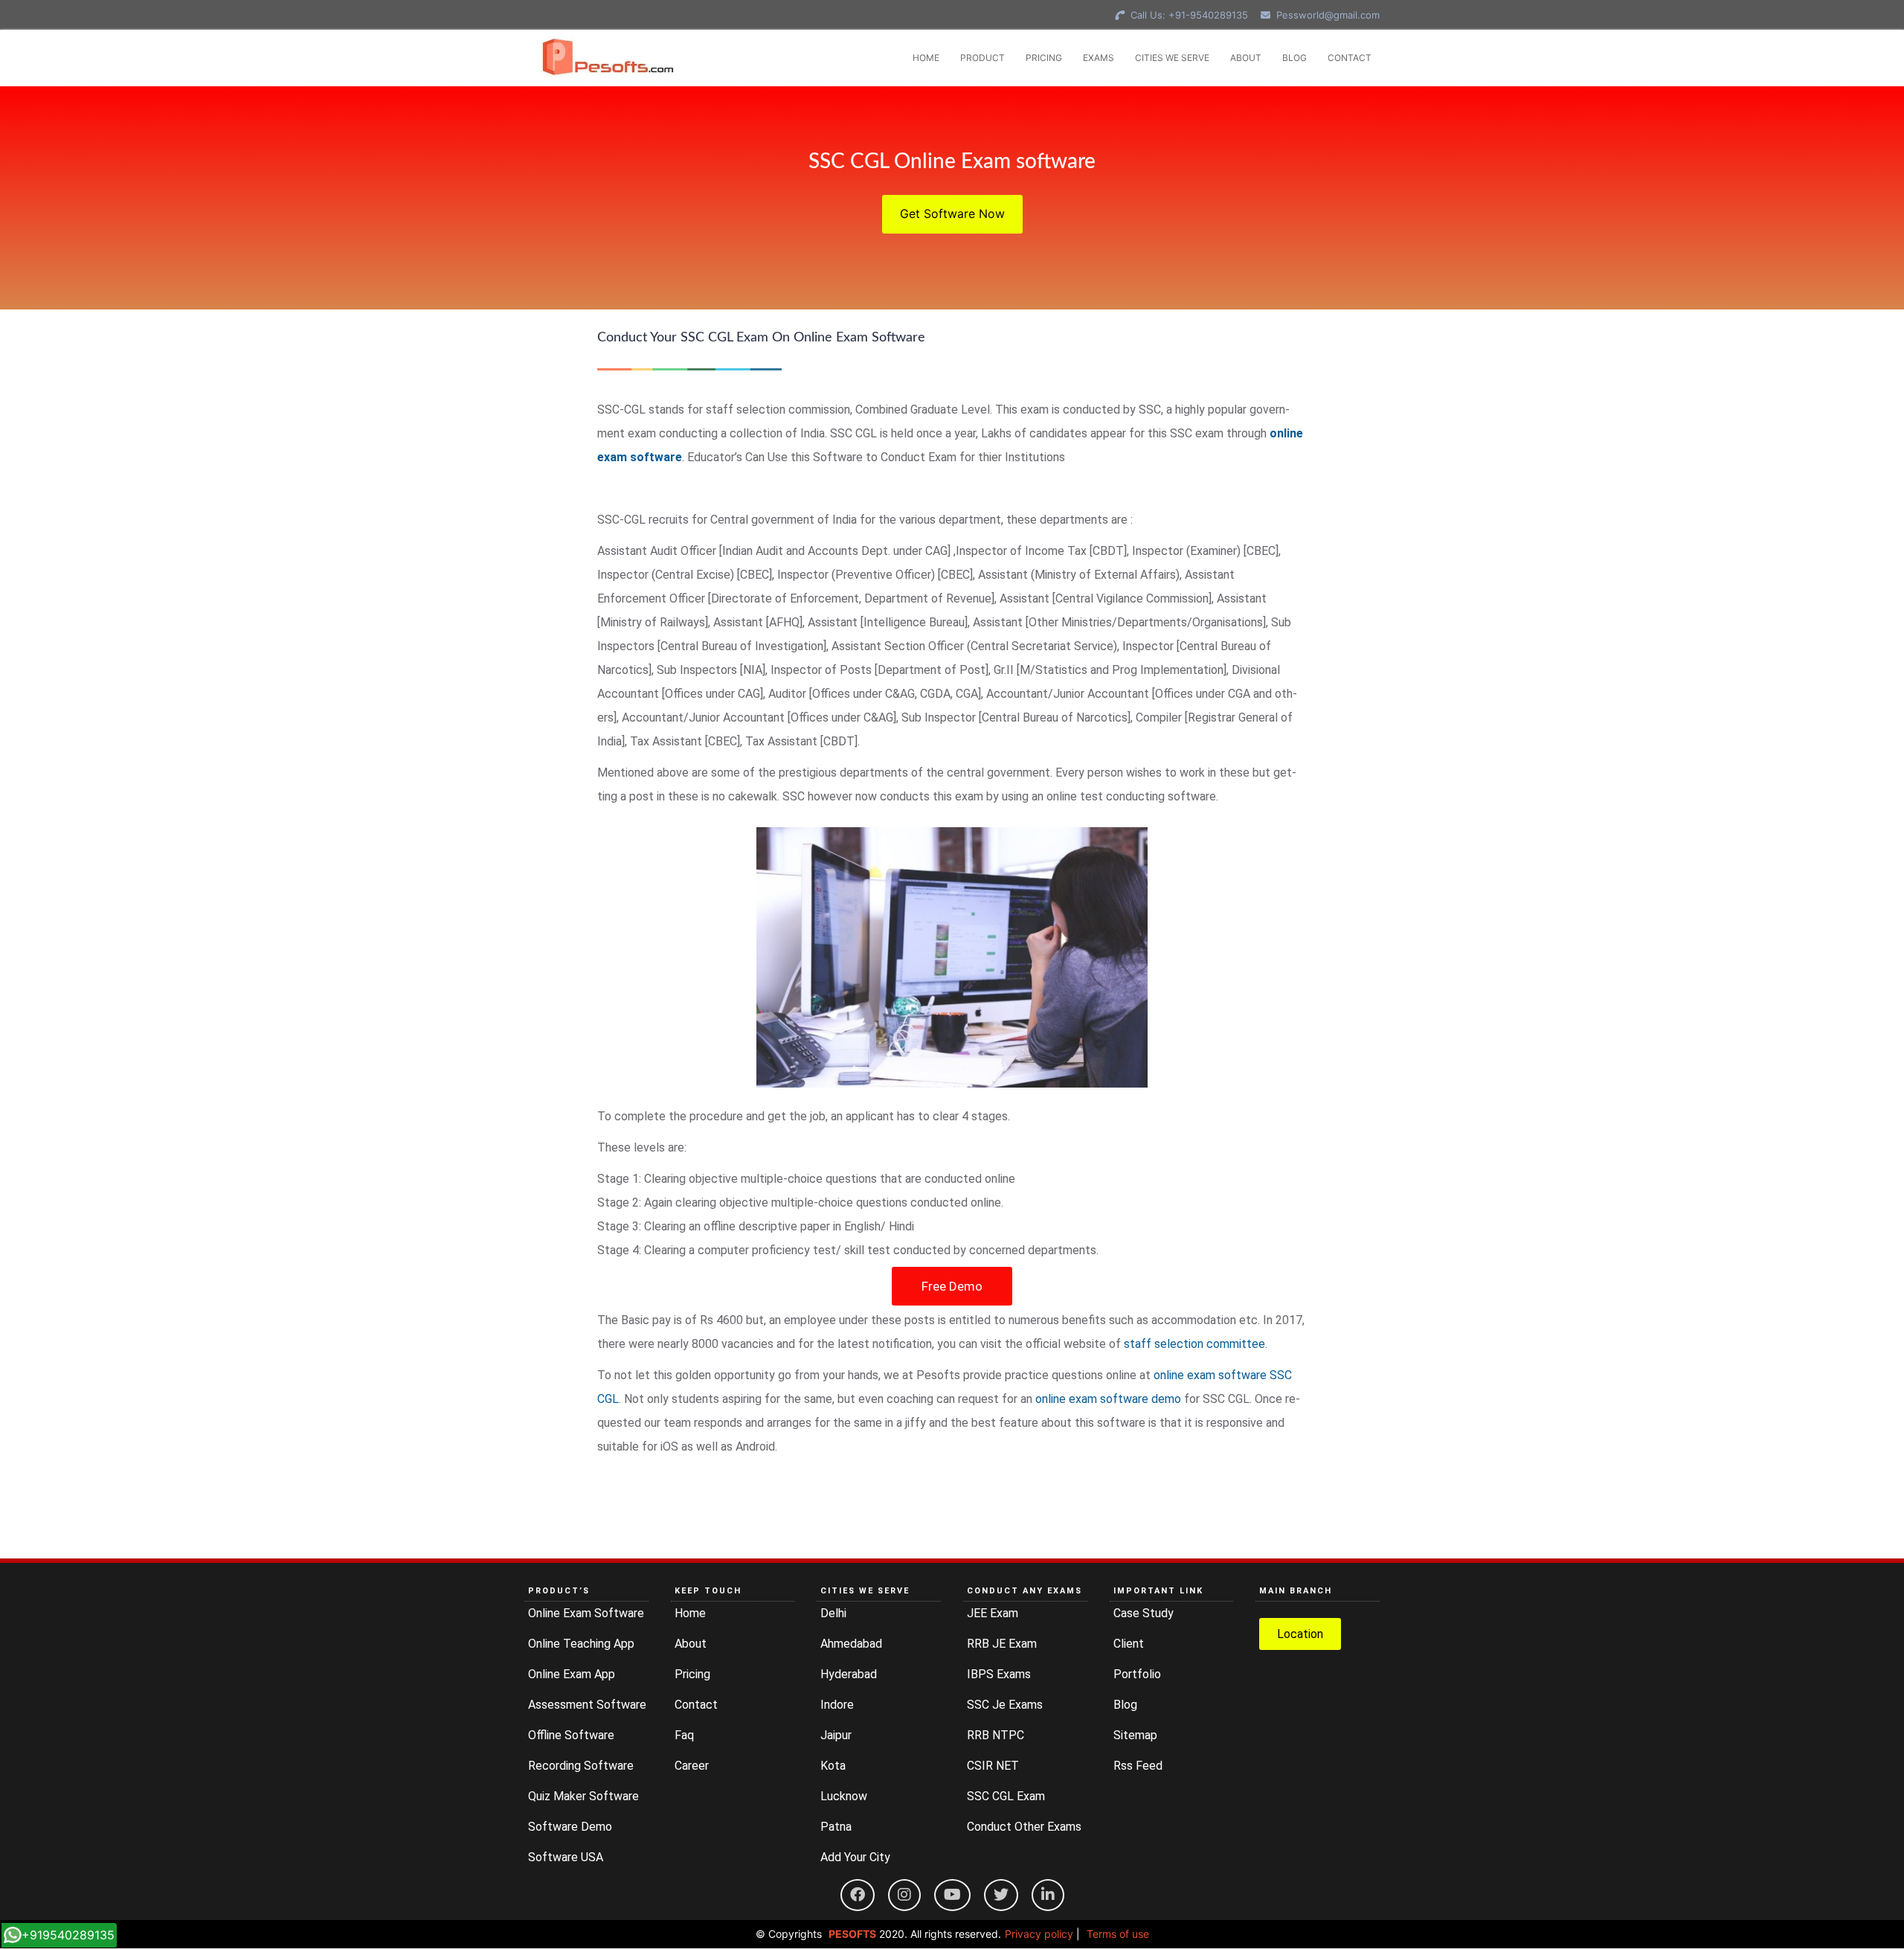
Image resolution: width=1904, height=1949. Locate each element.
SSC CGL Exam (1006, 1796)
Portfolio (1137, 1674)
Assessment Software (587, 1705)
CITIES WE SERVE (1172, 58)
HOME (926, 58)
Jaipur (836, 1735)
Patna (836, 1827)
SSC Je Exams (1005, 1705)
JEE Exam (993, 1613)
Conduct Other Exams (1024, 1827)
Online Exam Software (586, 1613)
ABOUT (1246, 58)
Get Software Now (952, 213)
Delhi (833, 1613)
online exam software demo (1108, 1399)
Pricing (692, 1674)
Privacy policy (1039, 1934)
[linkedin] (1048, 1895)
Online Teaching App (581, 1644)
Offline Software (571, 1735)
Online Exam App (572, 1674)
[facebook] (858, 1895)
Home (690, 1613)
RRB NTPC (996, 1735)
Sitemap (1135, 1735)
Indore (837, 1705)
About (691, 1644)
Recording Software (581, 1766)
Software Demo (570, 1827)
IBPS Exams (999, 1674)
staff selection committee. (1196, 1344)
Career (692, 1766)
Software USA (566, 1857)
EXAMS (1099, 58)
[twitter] (1001, 1895)
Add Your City (855, 1857)
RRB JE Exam (1002, 1644)
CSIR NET (993, 1766)
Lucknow (844, 1796)
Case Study (1144, 1613)
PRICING (1044, 58)
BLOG (1294, 58)
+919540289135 (68, 1935)
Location (1300, 1634)
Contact (696, 1705)
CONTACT (1350, 58)
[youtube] (952, 1895)
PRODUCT (982, 58)
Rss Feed (1138, 1766)
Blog (1125, 1705)
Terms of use (1118, 1934)
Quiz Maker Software (583, 1796)
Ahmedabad (851, 1644)
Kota (833, 1766)
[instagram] (904, 1895)
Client (1129, 1644)
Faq (684, 1735)
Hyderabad (849, 1674)
